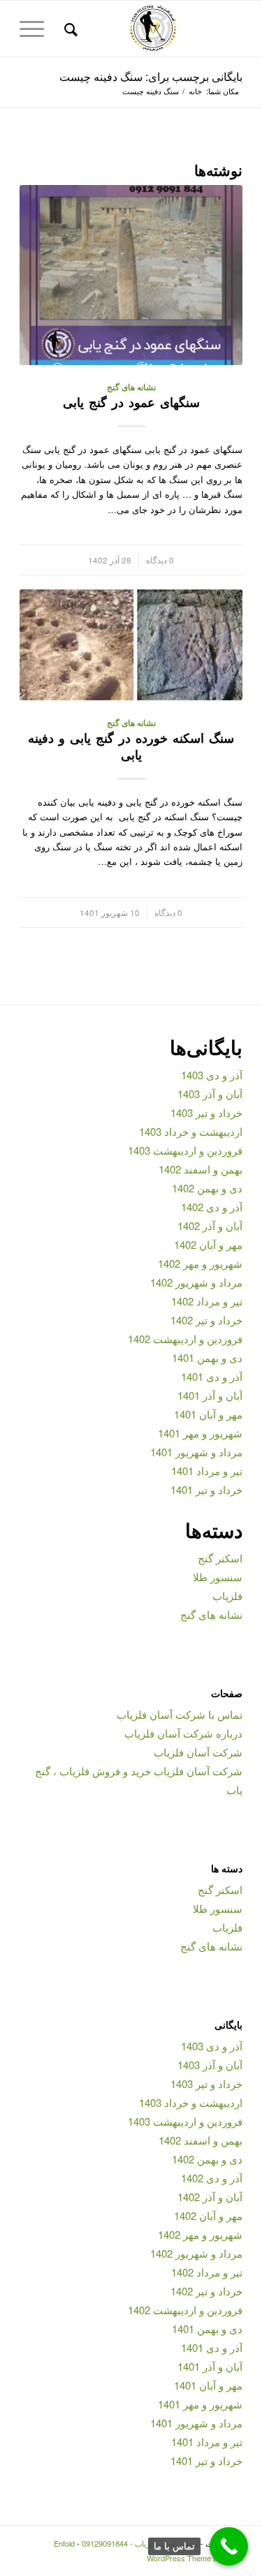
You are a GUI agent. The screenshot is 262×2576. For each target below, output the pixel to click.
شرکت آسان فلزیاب (198, 1752)
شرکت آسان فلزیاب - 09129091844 (140, 2543)
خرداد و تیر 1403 (206, 1112)
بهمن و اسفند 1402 (201, 1169)
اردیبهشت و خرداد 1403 (191, 1131)
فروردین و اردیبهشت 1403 (185, 1150)
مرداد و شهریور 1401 (196, 1452)
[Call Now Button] (229, 2546)
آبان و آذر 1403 (210, 1094)
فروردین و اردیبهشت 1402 (185, 1339)
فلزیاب (227, 1596)
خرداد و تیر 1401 (206, 1489)
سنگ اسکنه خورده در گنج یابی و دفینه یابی (131, 746)
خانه (195, 91)
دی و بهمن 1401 (207, 1357)
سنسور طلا (218, 1577)
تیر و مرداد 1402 (207, 1301)
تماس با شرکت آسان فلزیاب (180, 1714)
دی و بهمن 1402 (207, 1188)
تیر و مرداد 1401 (207, 1471)
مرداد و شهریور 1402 (196, 1282)
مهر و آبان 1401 (208, 1414)
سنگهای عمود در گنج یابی (131, 402)
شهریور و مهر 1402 (200, 1263)
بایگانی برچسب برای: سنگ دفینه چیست (151, 76)
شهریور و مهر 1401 (200, 1433)
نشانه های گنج (131, 387)
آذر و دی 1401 (212, 1376)
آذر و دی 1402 (212, 1207)
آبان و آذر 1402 (210, 1226)
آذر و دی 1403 (212, 1075)
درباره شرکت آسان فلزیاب (183, 1733)
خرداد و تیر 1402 (206, 1320)
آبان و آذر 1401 (210, 1395)
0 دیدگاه (160, 560)
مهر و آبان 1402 (208, 1244)
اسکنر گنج (220, 1558)
